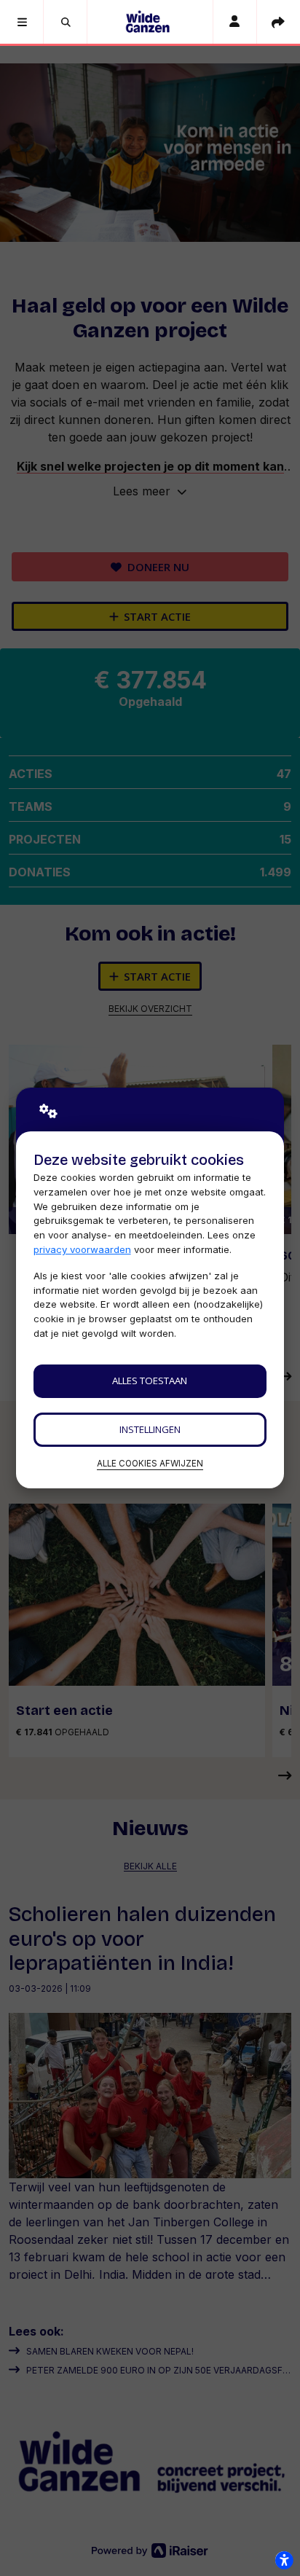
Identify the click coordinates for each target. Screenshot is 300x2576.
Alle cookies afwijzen (150, 1464)
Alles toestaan (150, 1381)
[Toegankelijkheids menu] (284, 2560)
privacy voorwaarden (82, 1249)
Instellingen (150, 1429)
